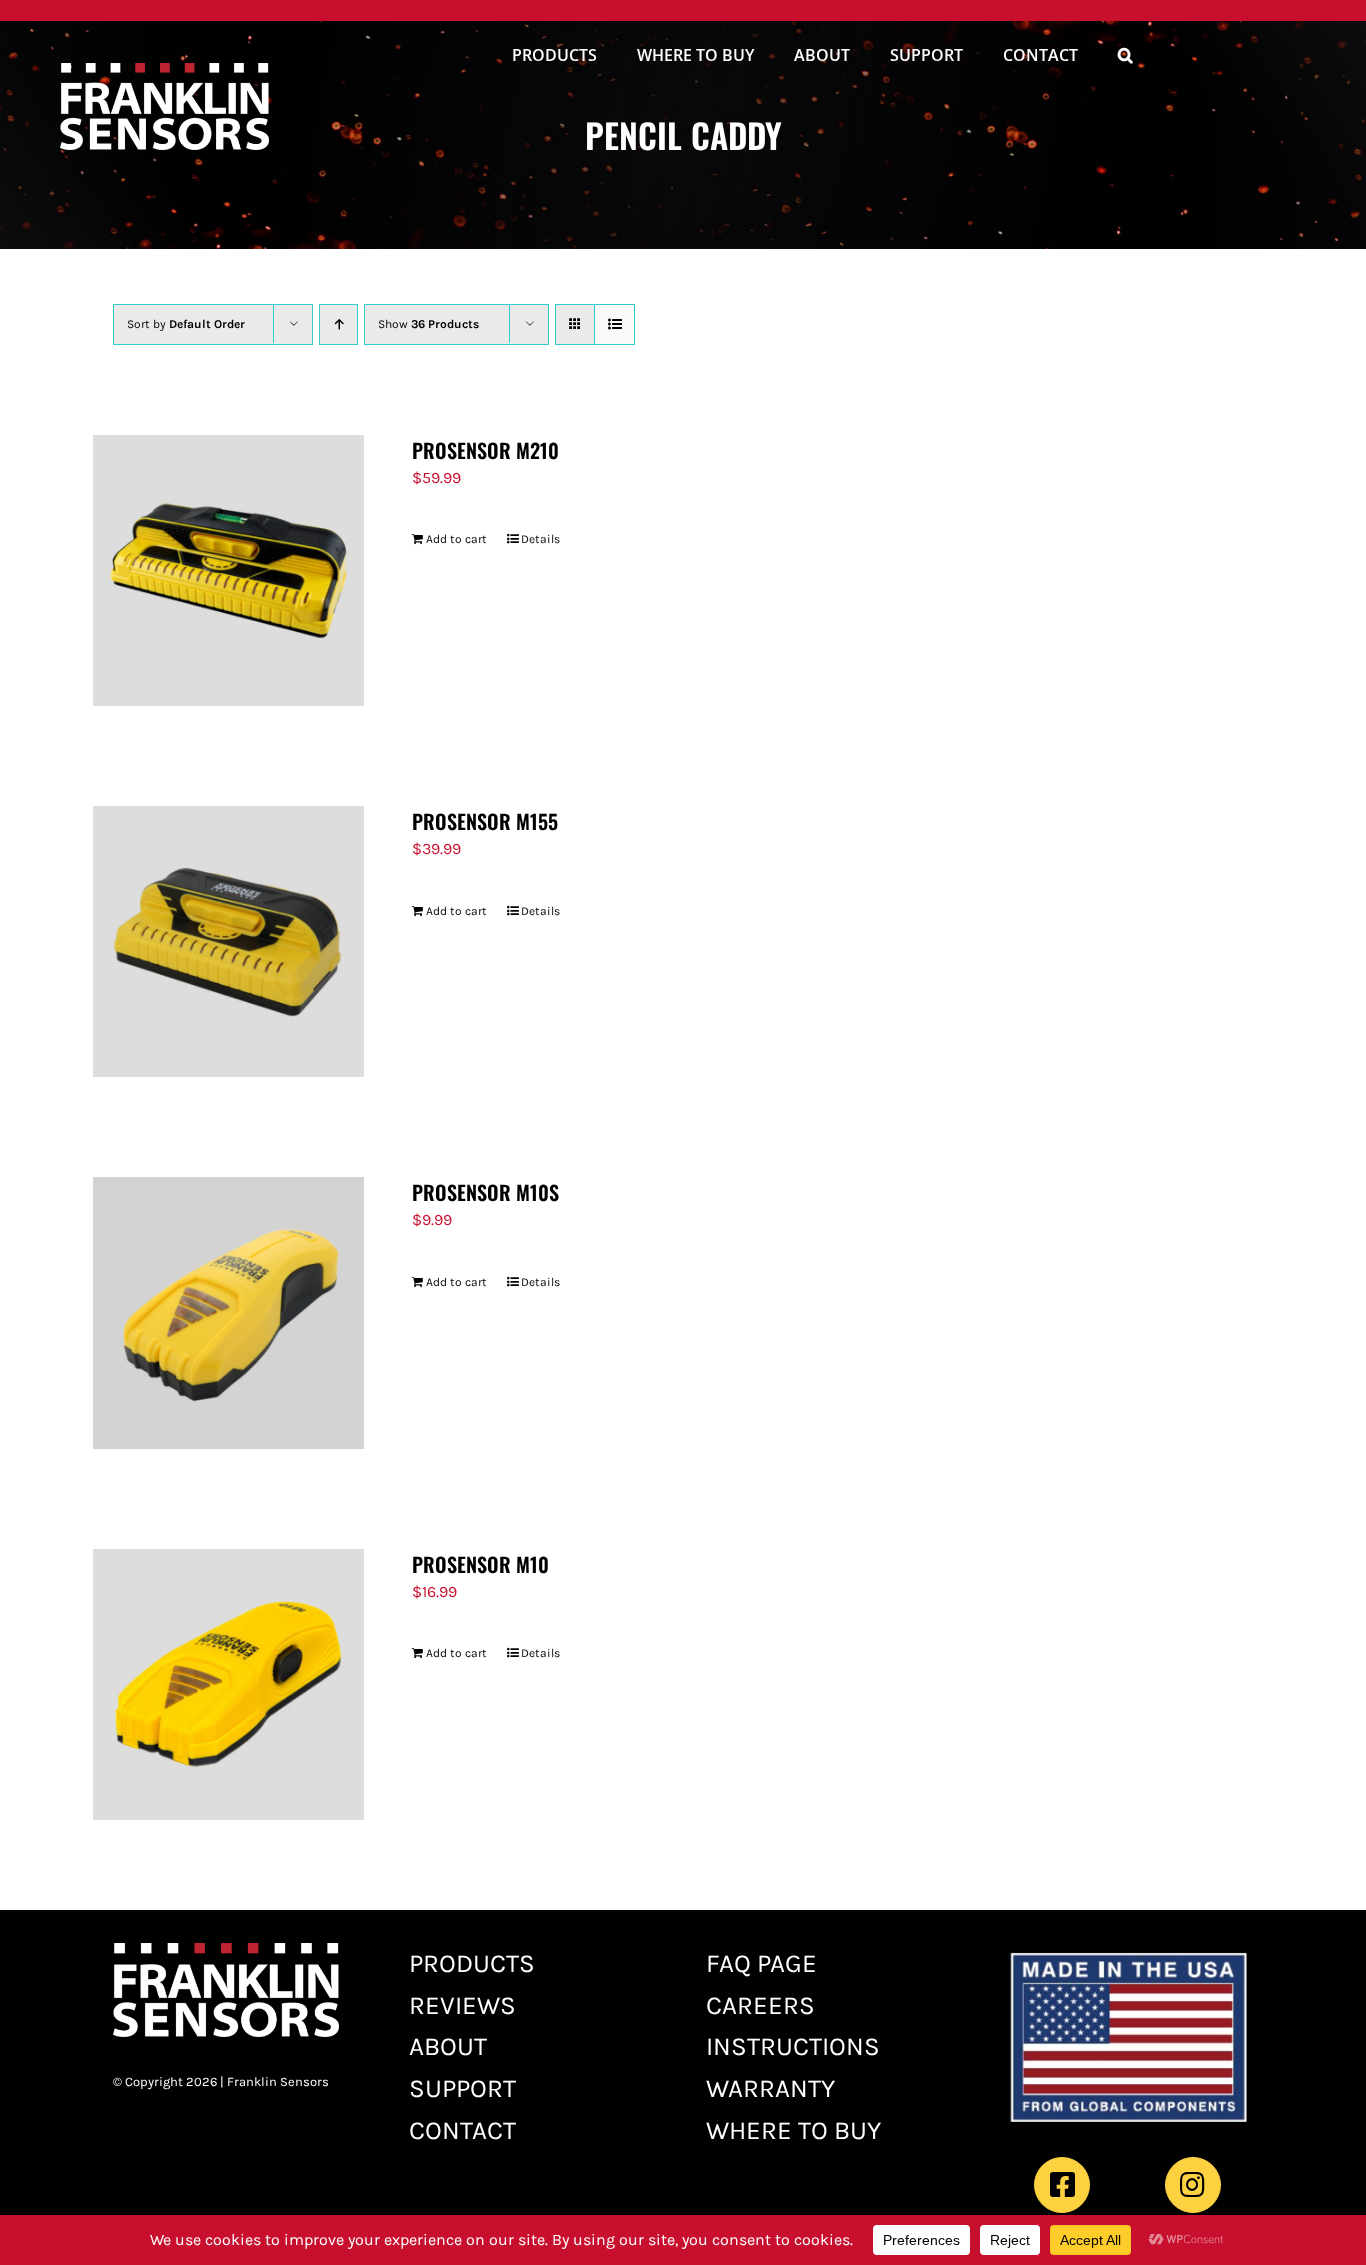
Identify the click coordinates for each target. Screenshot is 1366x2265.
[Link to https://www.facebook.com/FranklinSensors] (1062, 2185)
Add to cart (456, 539)
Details (540, 539)
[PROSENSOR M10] (228, 1684)
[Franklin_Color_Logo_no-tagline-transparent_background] (164, 70)
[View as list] (614, 324)
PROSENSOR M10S (485, 1192)
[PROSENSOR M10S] (228, 1312)
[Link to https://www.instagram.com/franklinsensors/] (1193, 2185)
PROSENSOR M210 (485, 450)
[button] (1125, 58)
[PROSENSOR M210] (228, 570)
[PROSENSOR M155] (228, 941)
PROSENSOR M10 (480, 1564)
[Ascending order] (338, 324)
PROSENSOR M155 (485, 821)
